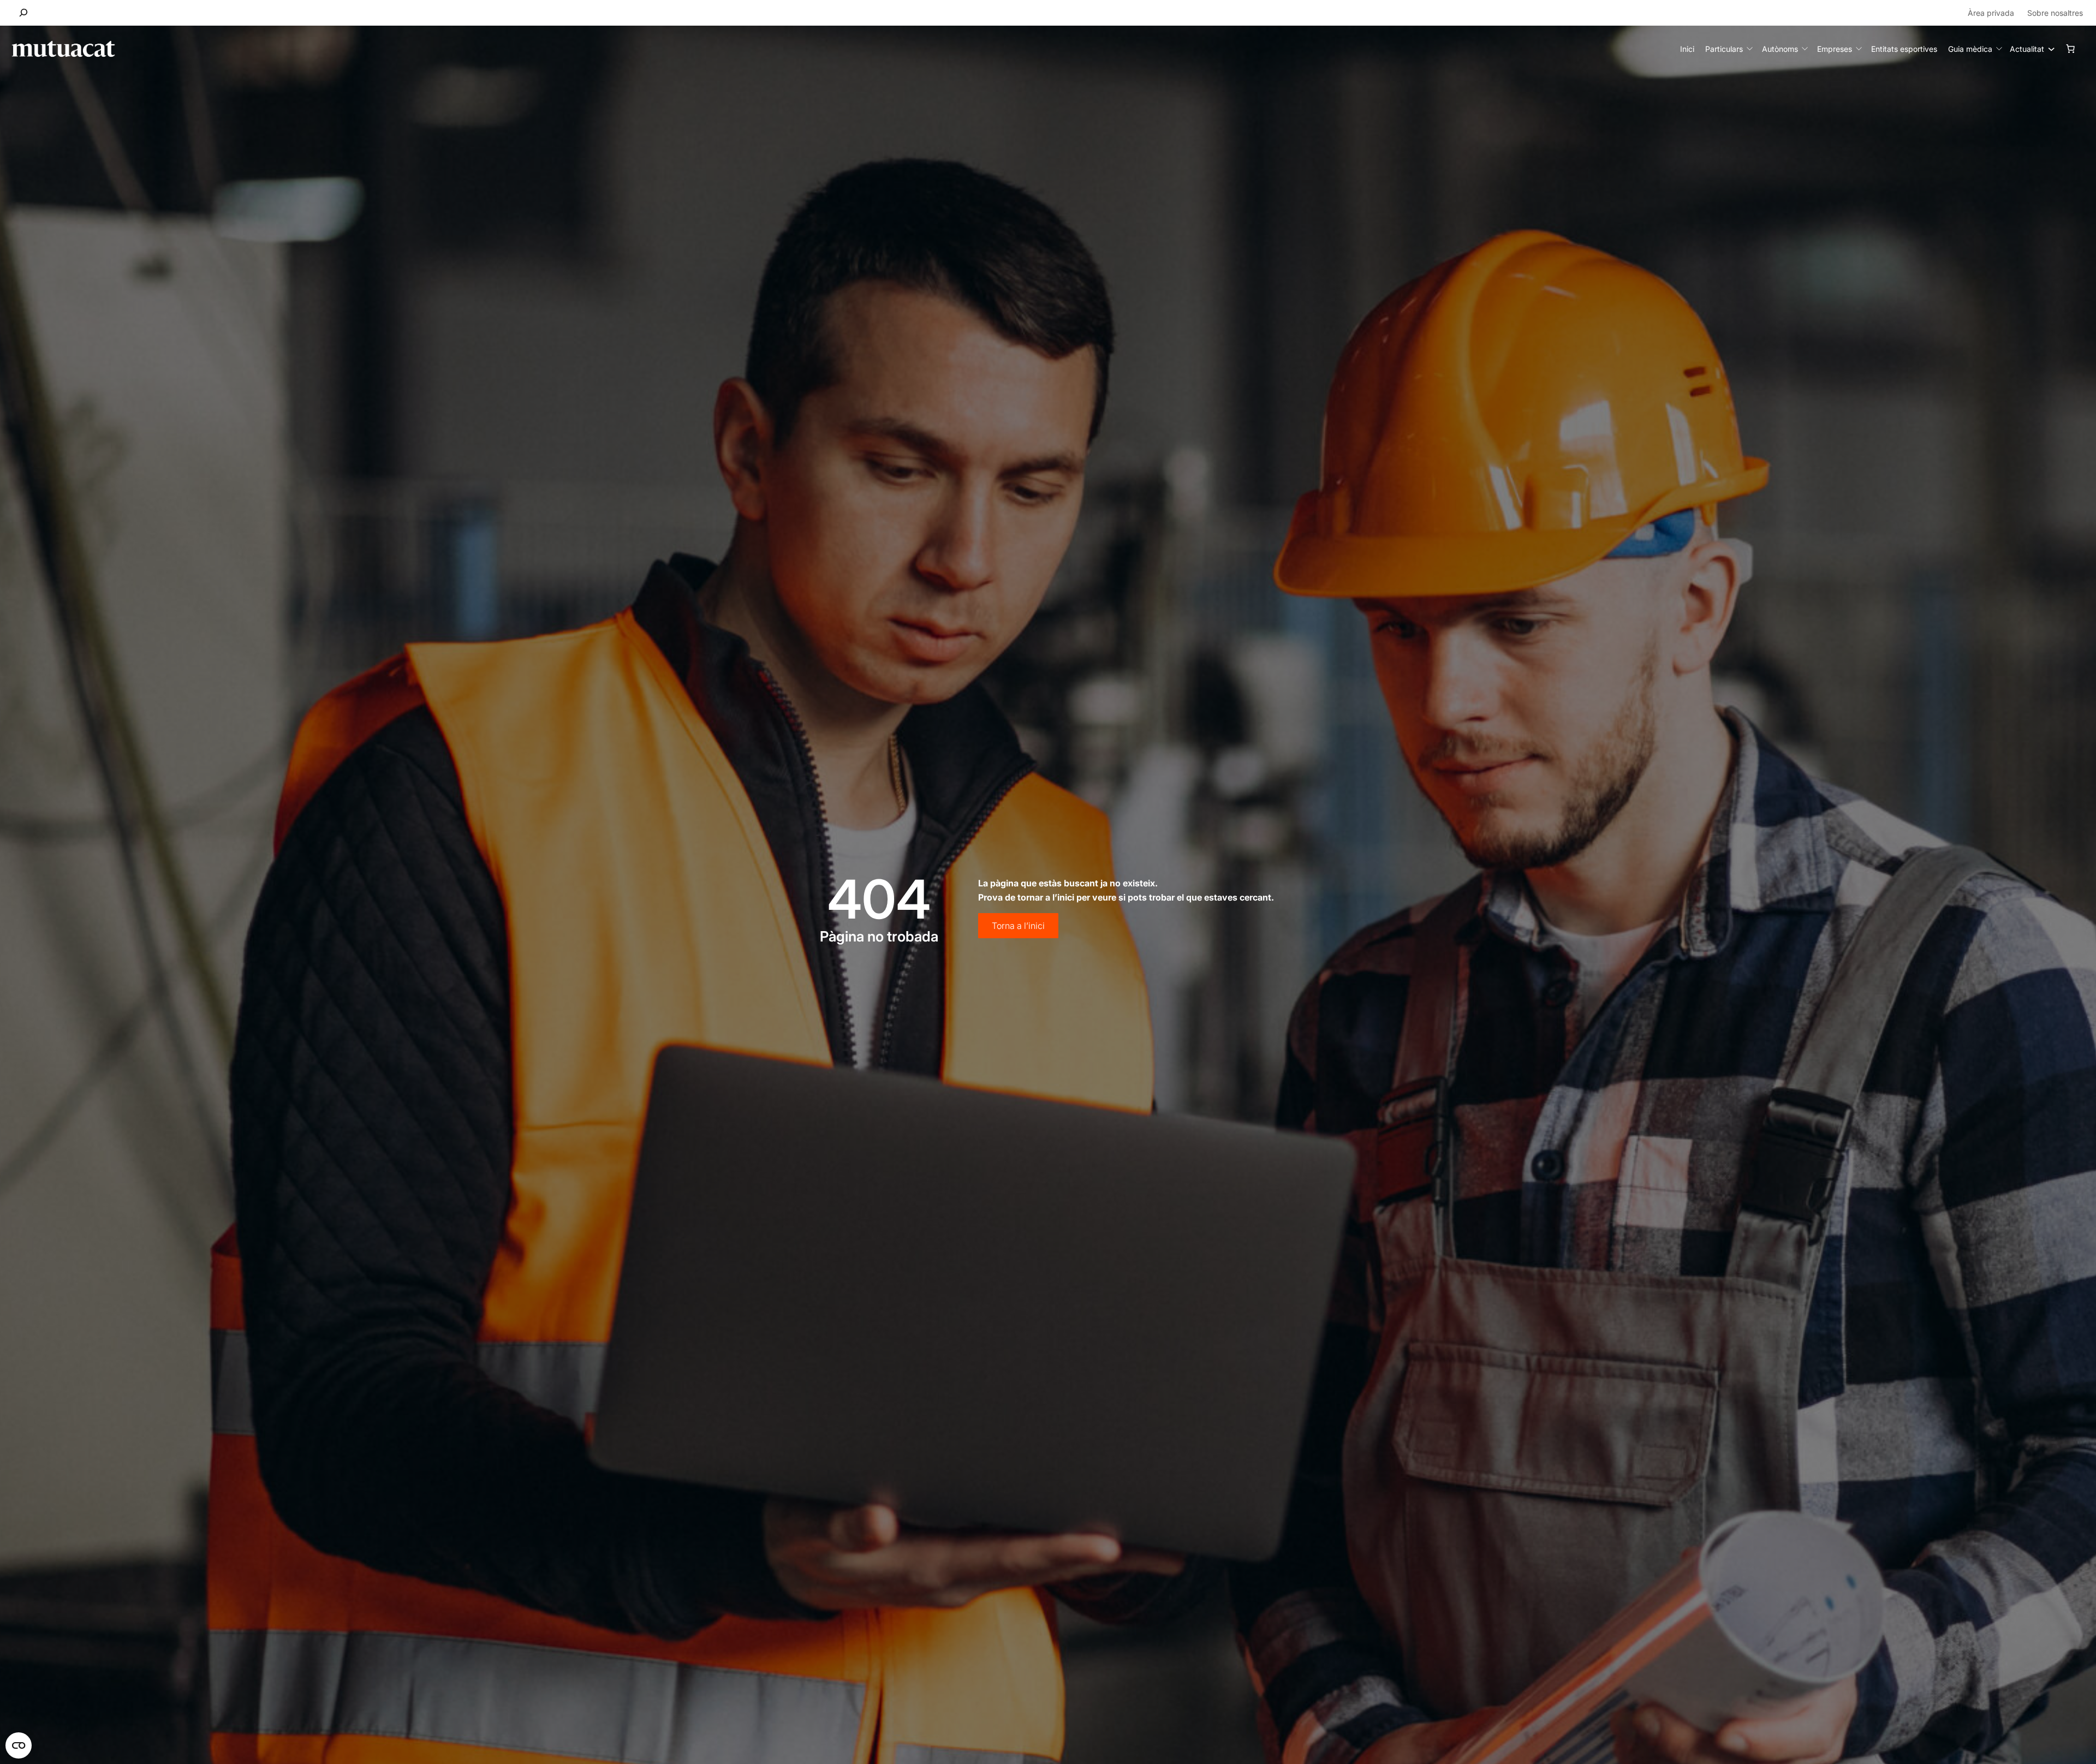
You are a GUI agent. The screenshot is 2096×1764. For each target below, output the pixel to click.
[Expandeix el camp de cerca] (24, 13)
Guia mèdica (1970, 49)
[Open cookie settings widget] (19, 1745)
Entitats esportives (1904, 49)
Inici (1687, 49)
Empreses (1835, 49)
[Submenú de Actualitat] (2049, 49)
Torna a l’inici (1018, 926)
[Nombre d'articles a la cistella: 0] (2070, 49)
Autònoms (1780, 49)
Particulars (1724, 49)
